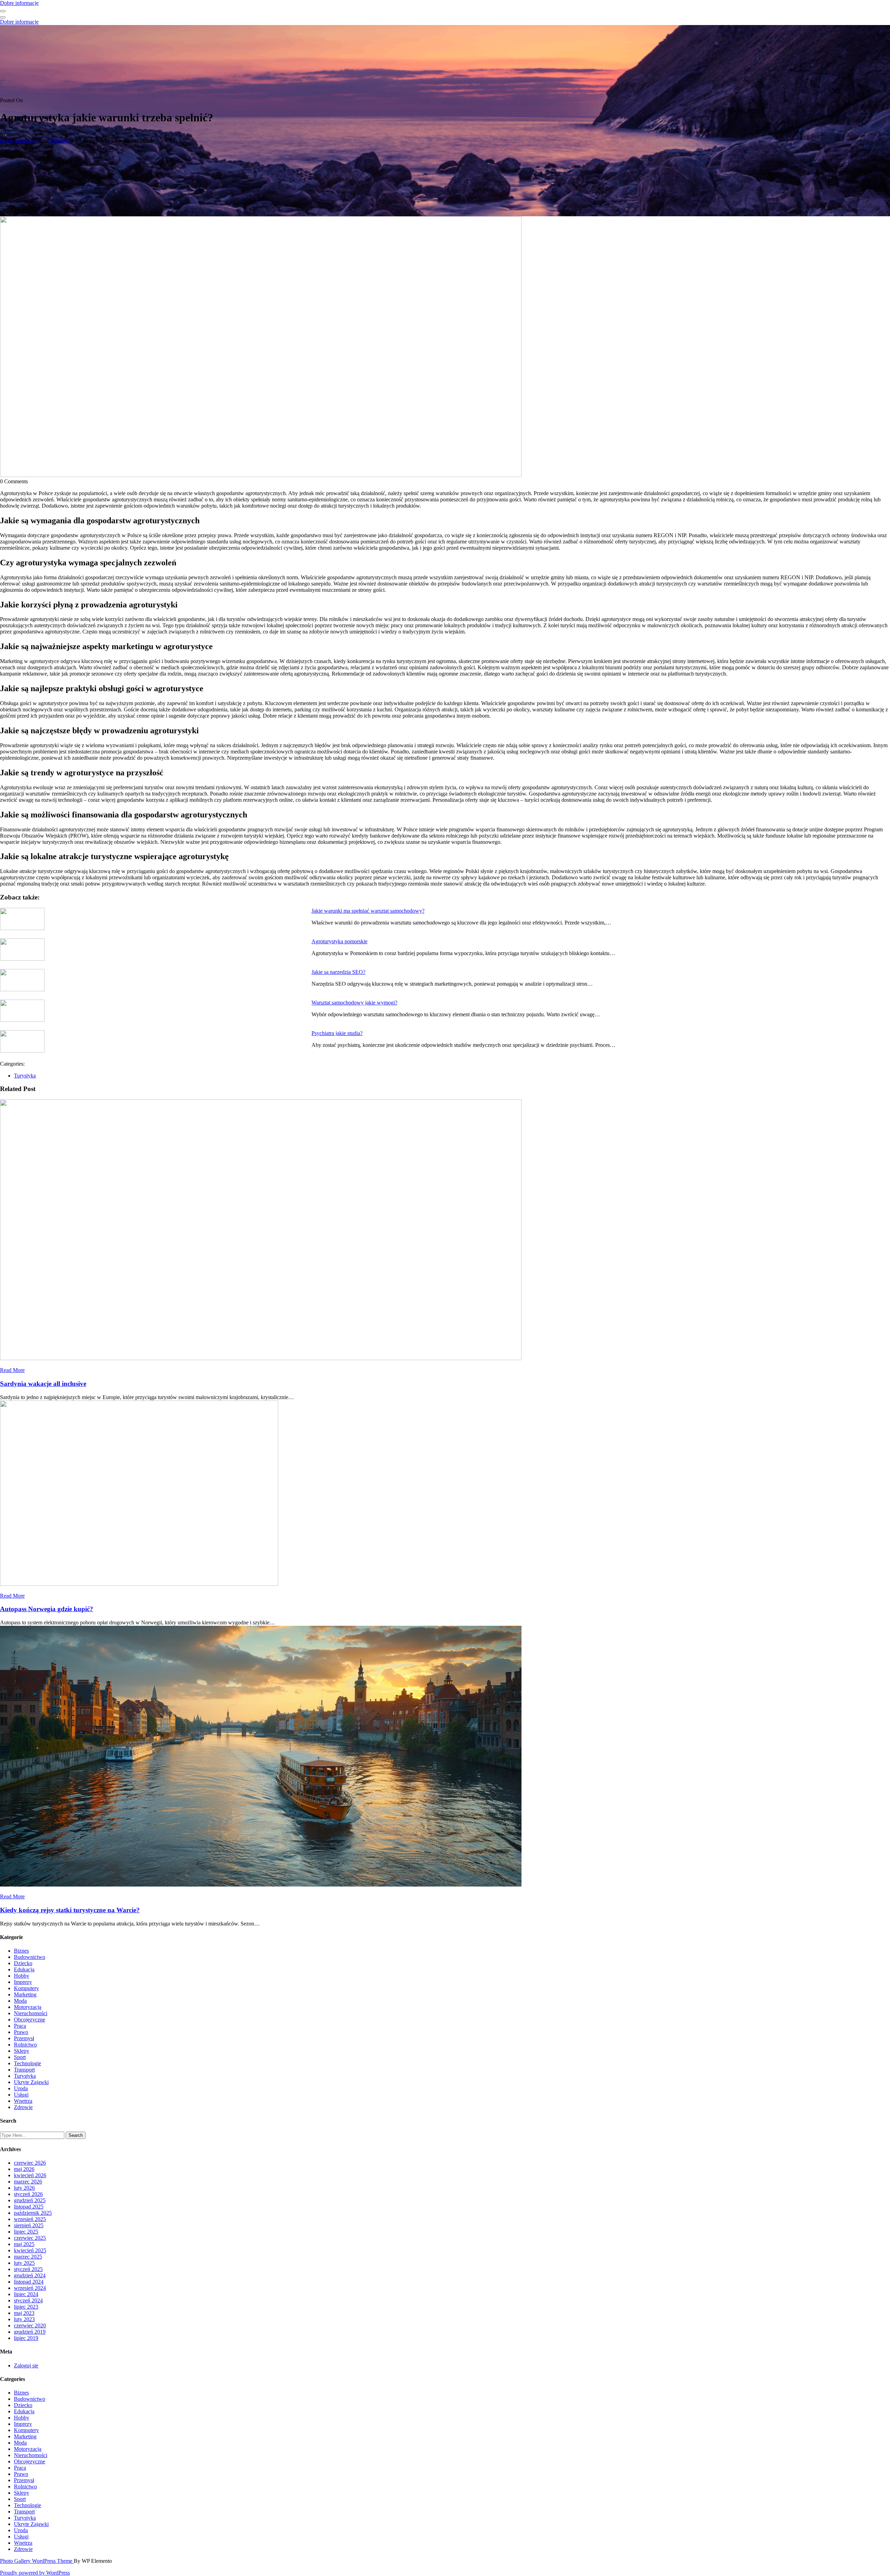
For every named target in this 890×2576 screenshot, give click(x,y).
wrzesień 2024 (30, 2288)
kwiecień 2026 (30, 2175)
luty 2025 (24, 2263)
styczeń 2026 (28, 2194)
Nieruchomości (31, 2013)
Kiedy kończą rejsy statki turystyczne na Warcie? (70, 1910)
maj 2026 (24, 2169)
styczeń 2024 (28, 2300)
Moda (20, 2001)
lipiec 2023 (26, 2307)
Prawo (21, 2032)
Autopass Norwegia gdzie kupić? (47, 1609)
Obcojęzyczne (30, 2020)
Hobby (22, 1976)
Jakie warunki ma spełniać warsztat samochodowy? (368, 911)
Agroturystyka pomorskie (339, 941)
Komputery (26, 1988)
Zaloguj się (26, 2365)
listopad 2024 (29, 2282)
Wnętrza (23, 2101)
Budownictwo (30, 1957)
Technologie (27, 2063)
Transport (24, 2070)
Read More (12, 1370)
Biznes (21, 1951)
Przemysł (24, 2038)
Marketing (25, 1994)
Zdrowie (23, 2107)
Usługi (21, 2095)
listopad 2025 (29, 2207)
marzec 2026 (28, 2182)
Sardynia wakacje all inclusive (43, 1384)
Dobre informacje (19, 3)
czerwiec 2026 (30, 2163)
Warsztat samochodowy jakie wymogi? (354, 1003)
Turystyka (59, 141)
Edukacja (24, 1969)
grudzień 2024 (30, 2275)
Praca (20, 2026)
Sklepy (22, 2051)
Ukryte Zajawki (31, 2082)
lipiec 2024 (26, 2294)
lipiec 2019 (26, 2338)
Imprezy (23, 1982)
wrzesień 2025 (30, 2219)
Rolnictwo (25, 2045)
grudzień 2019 (30, 2332)
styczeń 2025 (28, 2269)
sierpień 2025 (29, 2225)
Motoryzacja (28, 2007)
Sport (20, 2057)
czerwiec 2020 (30, 2325)
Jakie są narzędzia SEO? (338, 972)
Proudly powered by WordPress (35, 2573)
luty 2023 (24, 2319)
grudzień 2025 (30, 2200)
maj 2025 (24, 2244)
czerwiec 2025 (30, 2238)
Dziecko (23, 1963)
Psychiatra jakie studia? (337, 1033)
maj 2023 (24, 2313)
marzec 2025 (28, 2257)
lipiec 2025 (26, 2232)
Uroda (21, 2088)
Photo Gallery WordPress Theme (37, 2561)
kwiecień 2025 (30, 2250)
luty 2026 (24, 2188)
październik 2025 (33, 2213)
